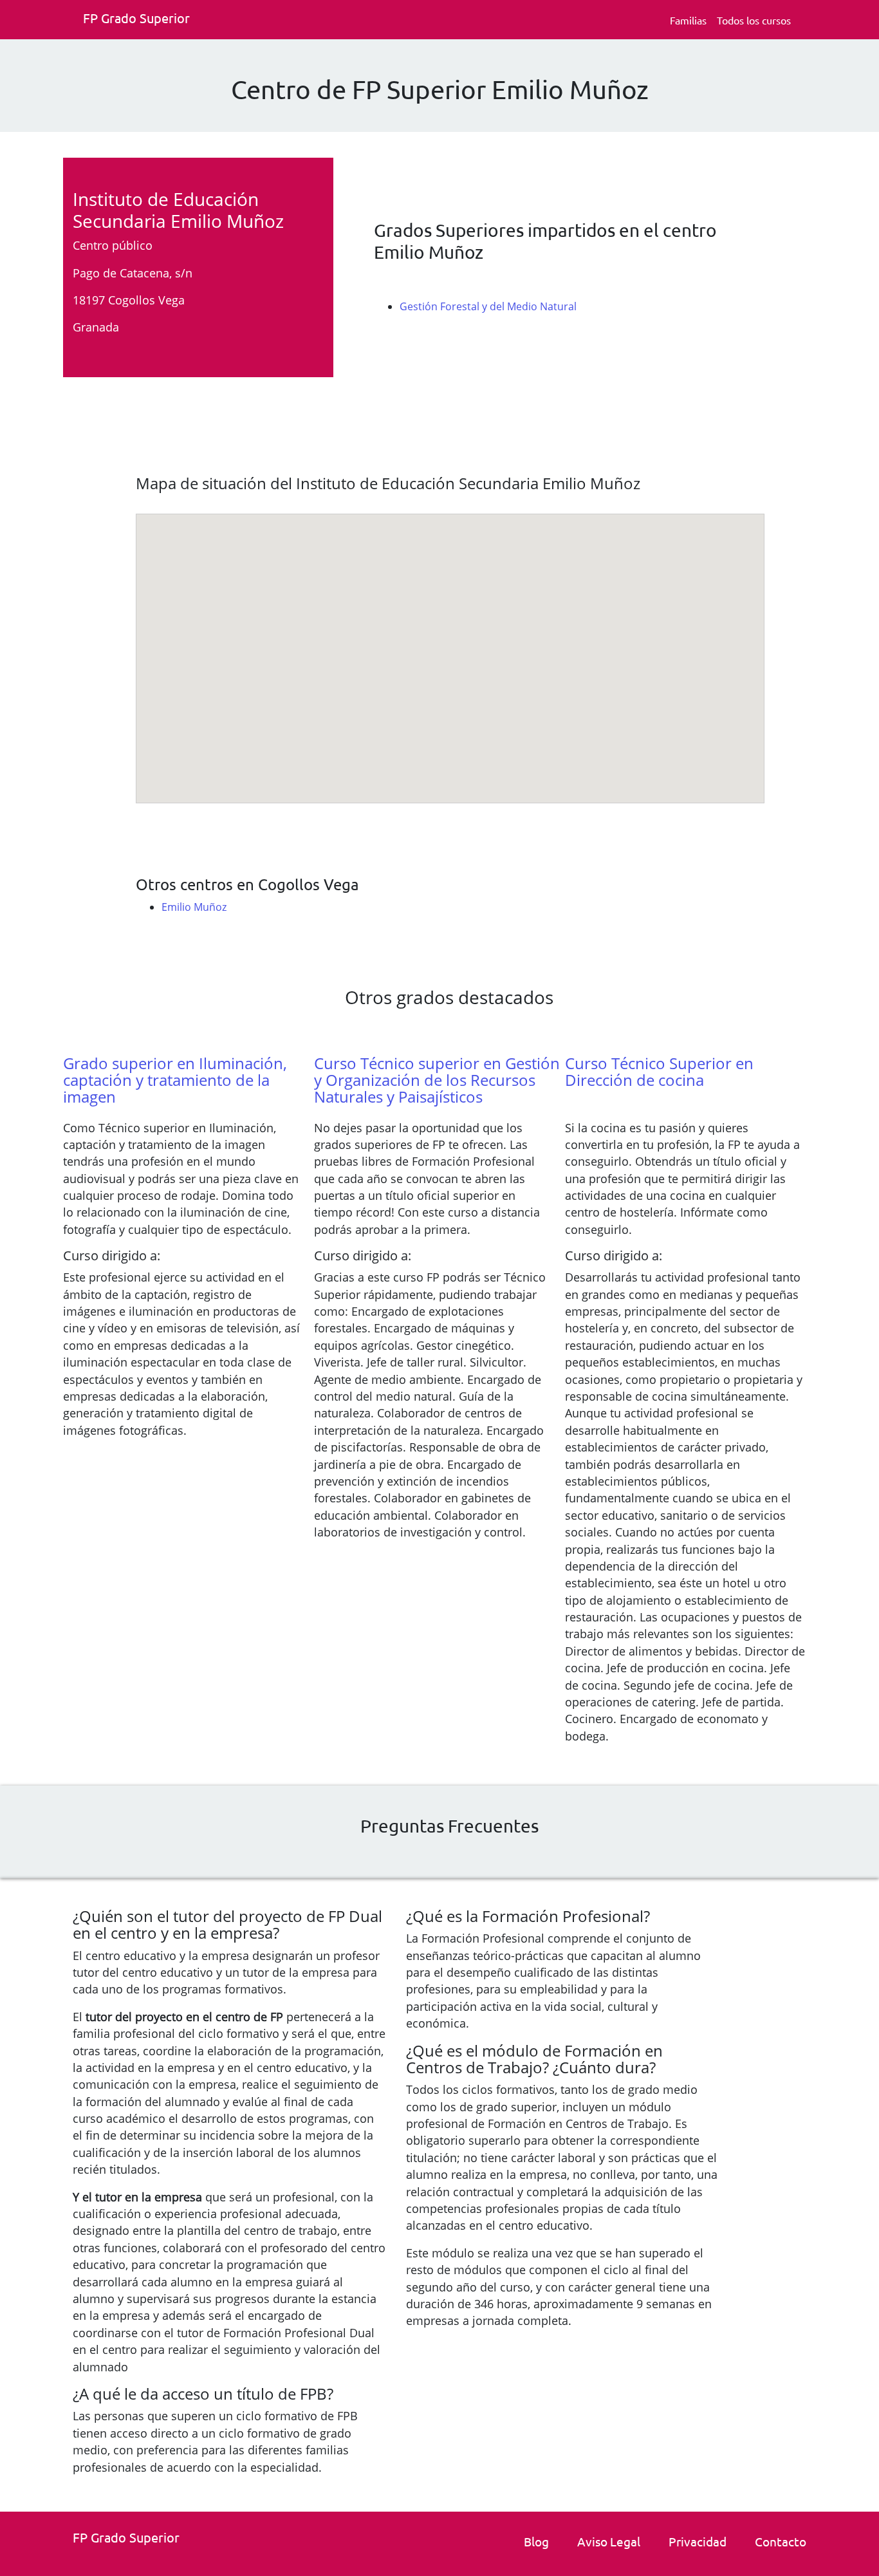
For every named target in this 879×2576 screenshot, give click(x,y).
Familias (688, 20)
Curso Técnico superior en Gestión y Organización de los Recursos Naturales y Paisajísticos (437, 1080)
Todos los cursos (754, 20)
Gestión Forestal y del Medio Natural (488, 306)
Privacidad (698, 2541)
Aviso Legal (609, 2541)
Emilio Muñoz (194, 907)
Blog (536, 2541)
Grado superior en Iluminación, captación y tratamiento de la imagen (175, 1080)
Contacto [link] (781, 2541)
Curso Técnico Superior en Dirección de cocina (659, 1071)
